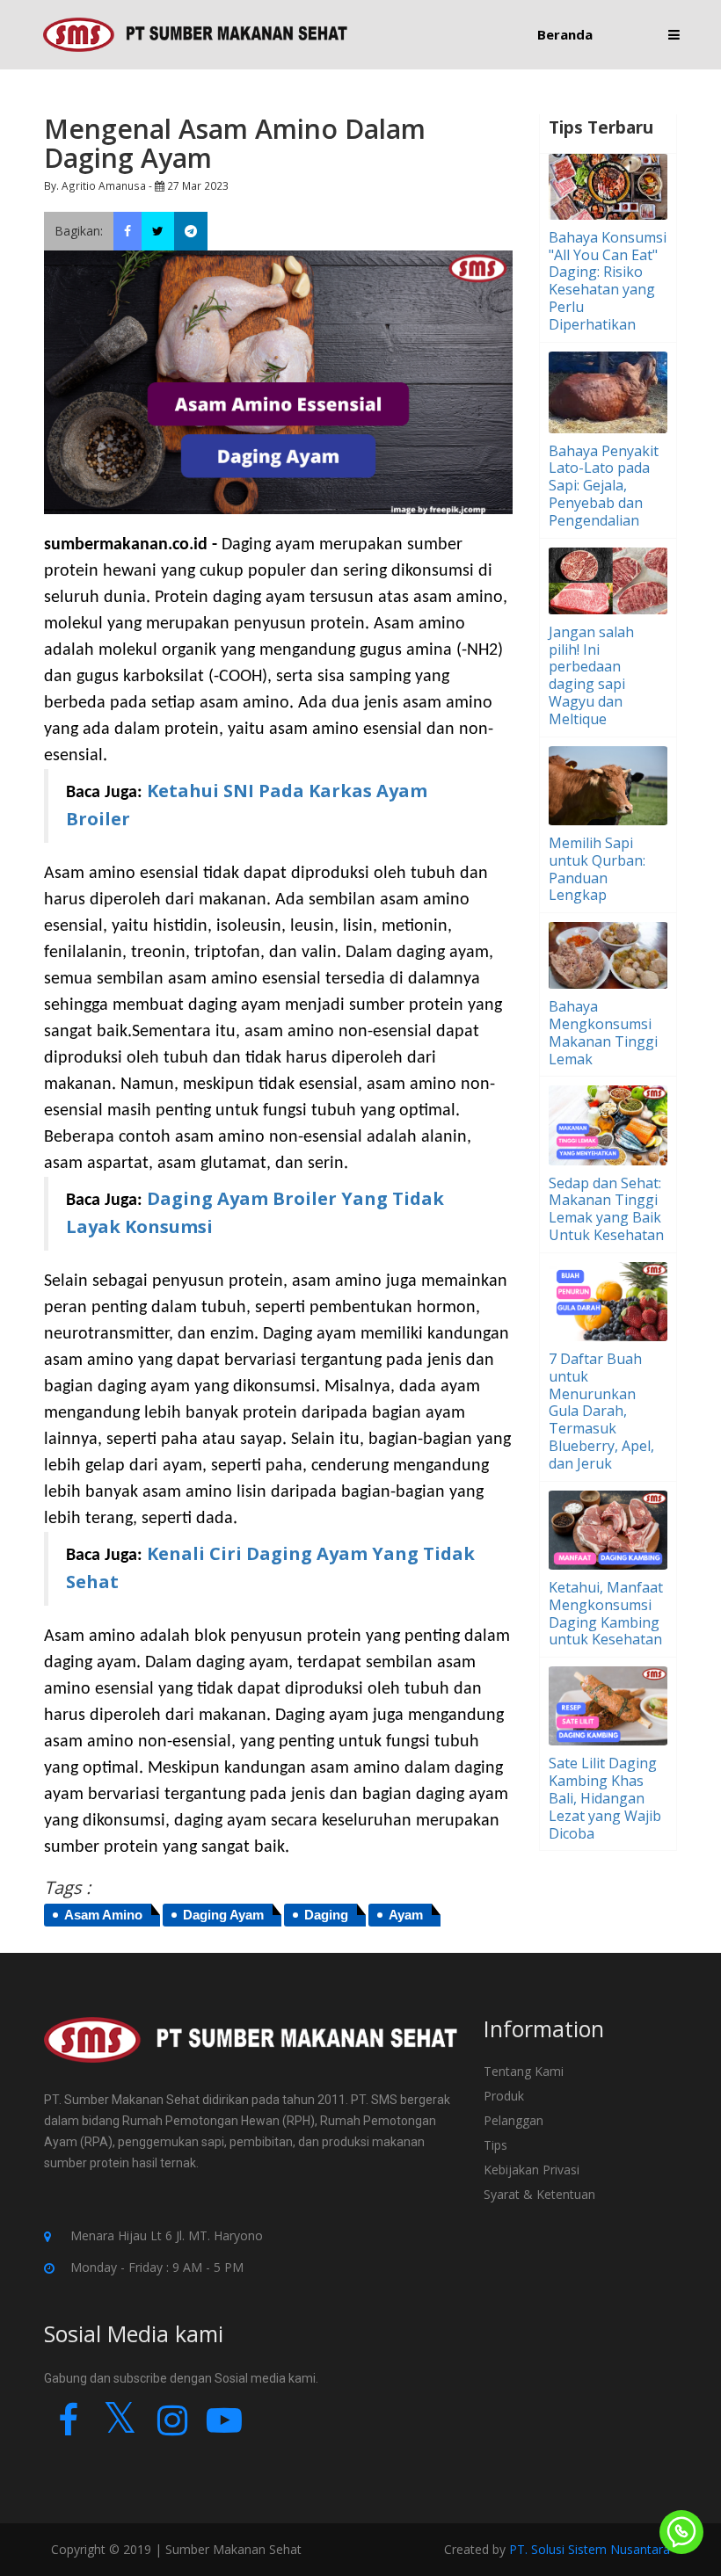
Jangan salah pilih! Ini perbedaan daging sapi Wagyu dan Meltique (591, 675)
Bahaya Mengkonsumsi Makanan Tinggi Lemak (603, 1032)
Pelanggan (513, 2120)
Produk (504, 2096)
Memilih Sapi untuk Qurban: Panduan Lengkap (597, 869)
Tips (495, 2145)
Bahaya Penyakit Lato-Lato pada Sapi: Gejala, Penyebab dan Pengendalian (604, 486)
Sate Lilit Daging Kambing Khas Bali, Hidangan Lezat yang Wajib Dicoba (605, 1798)
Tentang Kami (524, 2071)
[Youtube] (224, 2428)
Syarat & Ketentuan (539, 2194)
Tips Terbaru (601, 127)
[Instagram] (172, 2428)
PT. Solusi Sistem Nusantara (590, 2549)
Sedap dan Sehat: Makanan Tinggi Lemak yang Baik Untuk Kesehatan (606, 1209)
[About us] (251, 2052)
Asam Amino (103, 1915)
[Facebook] (68, 2428)
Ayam (406, 1915)
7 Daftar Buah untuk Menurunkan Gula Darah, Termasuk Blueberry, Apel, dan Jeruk (601, 1411)
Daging (326, 1915)
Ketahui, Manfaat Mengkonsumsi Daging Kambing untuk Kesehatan (606, 1613)
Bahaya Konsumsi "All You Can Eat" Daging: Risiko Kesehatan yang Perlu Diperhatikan (608, 281)
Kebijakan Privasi (532, 2170)
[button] (674, 35)
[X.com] (120, 2428)
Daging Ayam (223, 1915)
